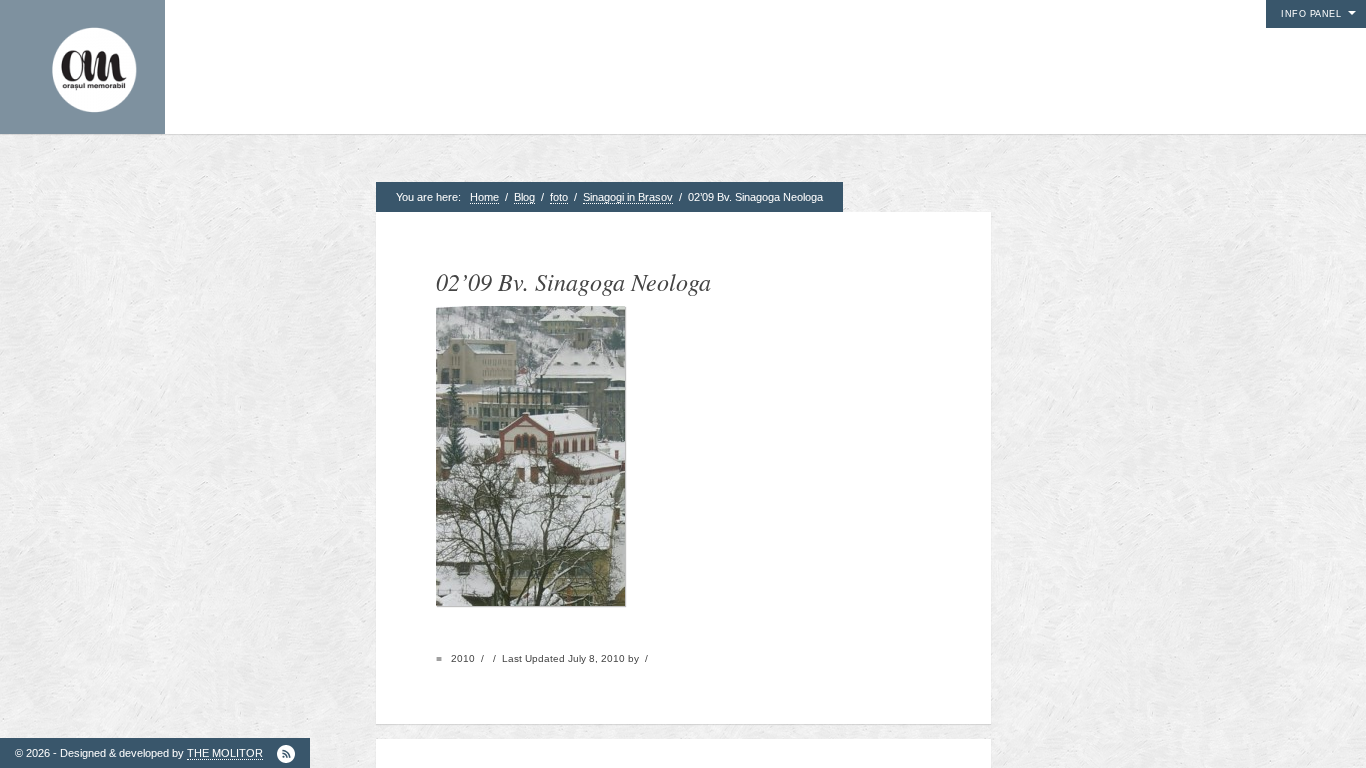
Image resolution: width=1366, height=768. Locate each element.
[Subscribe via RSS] (286, 754)
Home (484, 197)
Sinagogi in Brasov (628, 197)
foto (559, 197)
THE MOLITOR (225, 753)
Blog (524, 197)
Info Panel (1311, 14)
